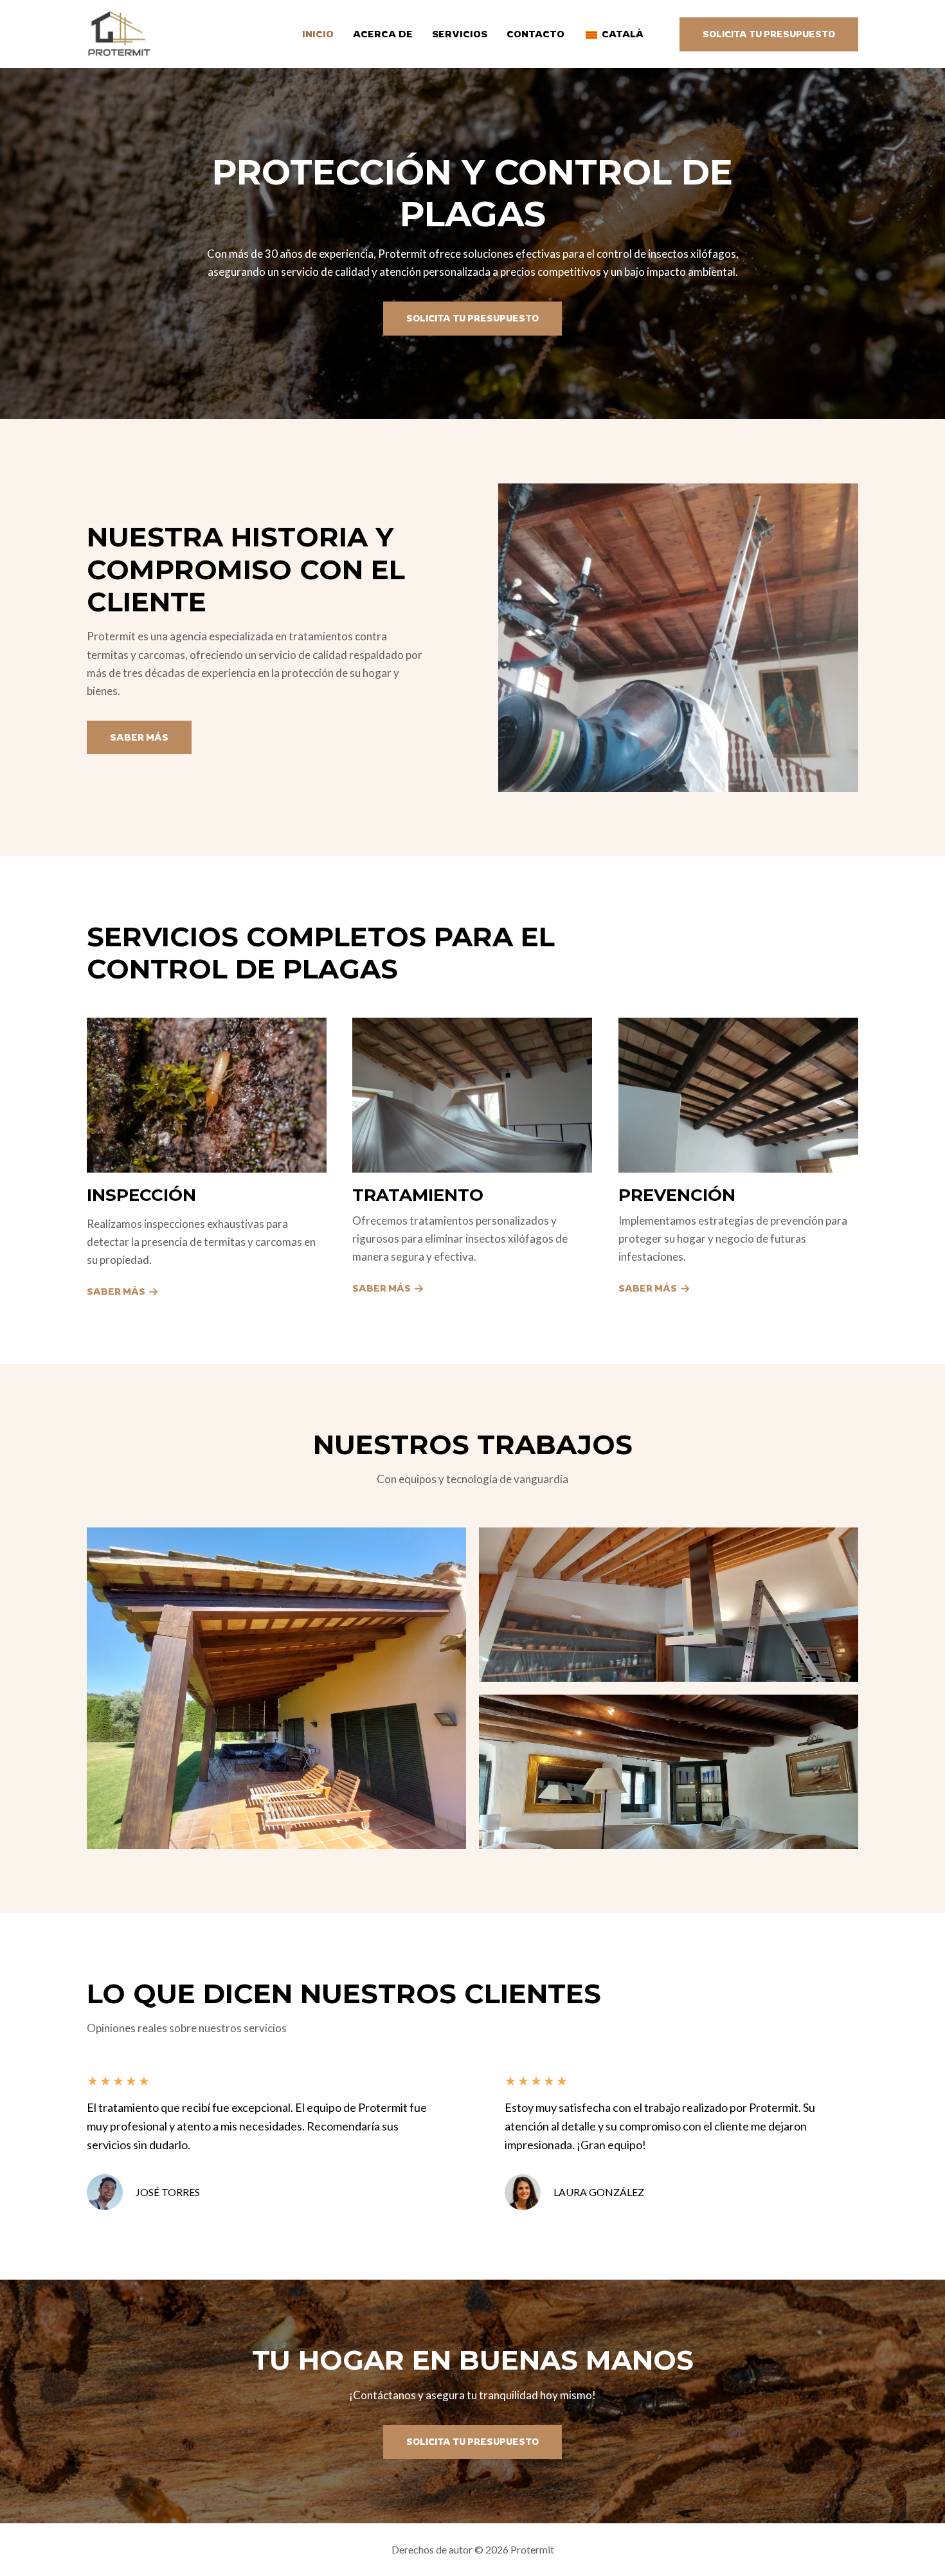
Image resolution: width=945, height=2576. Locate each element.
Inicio (318, 34)
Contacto (535, 34)
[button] (769, 34)
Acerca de (383, 34)
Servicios (460, 34)
